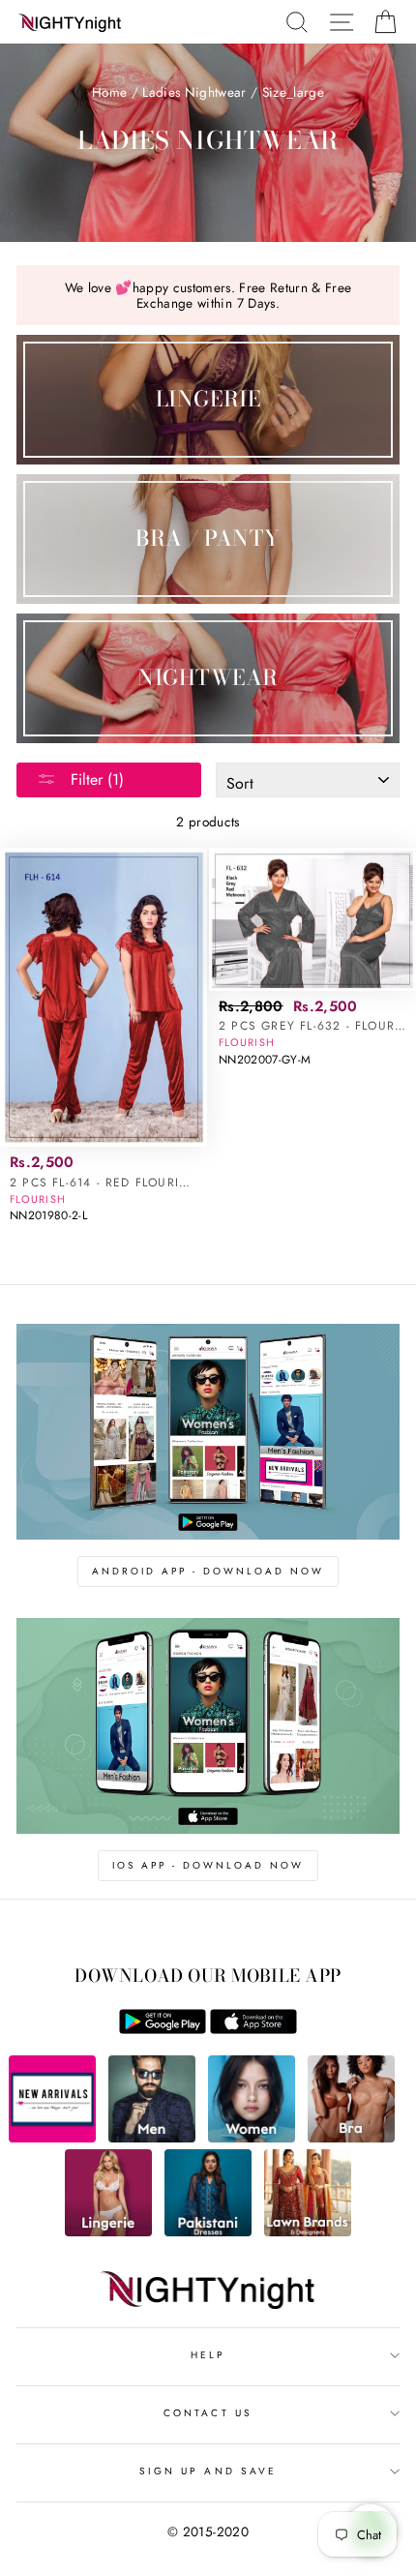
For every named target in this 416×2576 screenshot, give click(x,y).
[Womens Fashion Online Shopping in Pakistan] (252, 2138)
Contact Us (208, 2413)
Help (208, 2355)
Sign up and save (208, 2471)
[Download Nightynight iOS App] (253, 2029)
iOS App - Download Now (208, 1865)
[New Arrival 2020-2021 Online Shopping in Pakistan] (52, 2138)
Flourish (38, 1199)
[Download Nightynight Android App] (163, 2029)
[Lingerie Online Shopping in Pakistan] (108, 2232)
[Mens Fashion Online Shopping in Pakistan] (152, 2138)
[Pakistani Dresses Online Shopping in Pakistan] (208, 2232)
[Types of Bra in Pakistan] (351, 2138)
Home (109, 92)
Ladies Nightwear (194, 92)
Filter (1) (95, 779)
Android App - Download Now (208, 1571)
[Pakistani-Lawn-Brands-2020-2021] (308, 2232)
